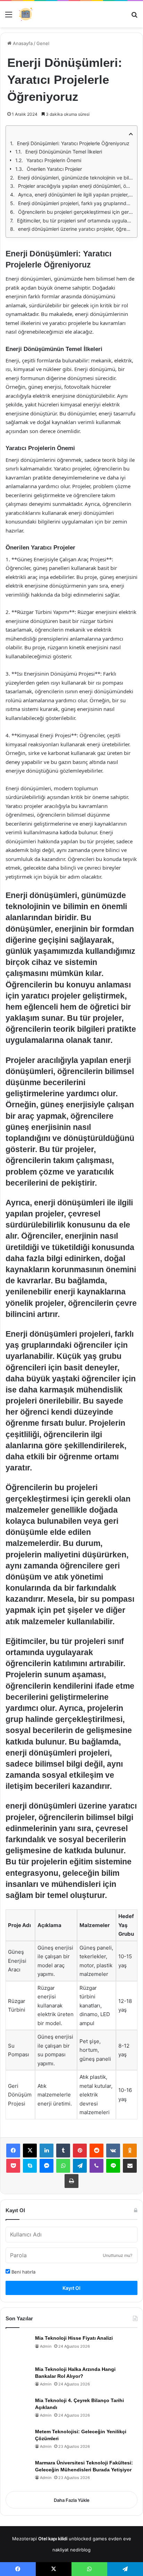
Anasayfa (22, 43)
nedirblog (80, 2550)
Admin (46, 2346)
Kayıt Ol (71, 2288)
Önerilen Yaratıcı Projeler (54, 169)
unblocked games (88, 2539)
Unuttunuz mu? (117, 2255)
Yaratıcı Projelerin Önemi (54, 160)
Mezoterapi (24, 2539)
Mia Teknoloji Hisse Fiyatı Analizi (74, 2338)
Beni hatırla (23, 2272)
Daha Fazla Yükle (72, 2500)
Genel (43, 43)
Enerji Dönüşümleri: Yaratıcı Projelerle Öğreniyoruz (73, 143)
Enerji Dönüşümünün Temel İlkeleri (64, 152)
